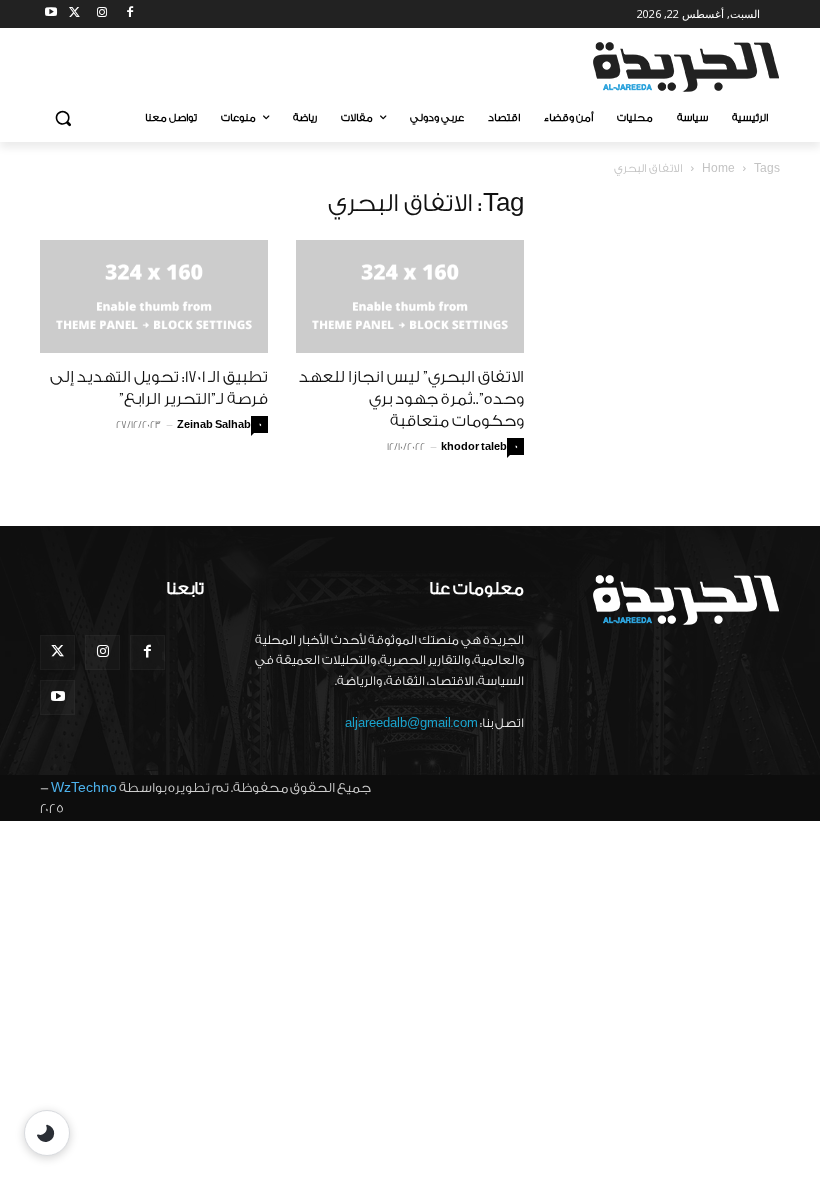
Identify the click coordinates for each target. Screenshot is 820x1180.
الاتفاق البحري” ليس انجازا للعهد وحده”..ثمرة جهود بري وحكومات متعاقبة (411, 399)
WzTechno (84, 787)
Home (718, 168)
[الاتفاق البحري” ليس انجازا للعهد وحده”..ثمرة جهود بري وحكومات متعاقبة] (410, 296)
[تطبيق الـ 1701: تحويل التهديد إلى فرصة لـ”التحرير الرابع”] (154, 296)
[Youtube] (51, 14)
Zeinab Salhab (214, 425)
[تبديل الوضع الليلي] (47, 1133)
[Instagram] (102, 14)
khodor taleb (474, 447)
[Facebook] (129, 14)
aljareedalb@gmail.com (411, 723)
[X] (74, 14)
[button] (63, 118)
